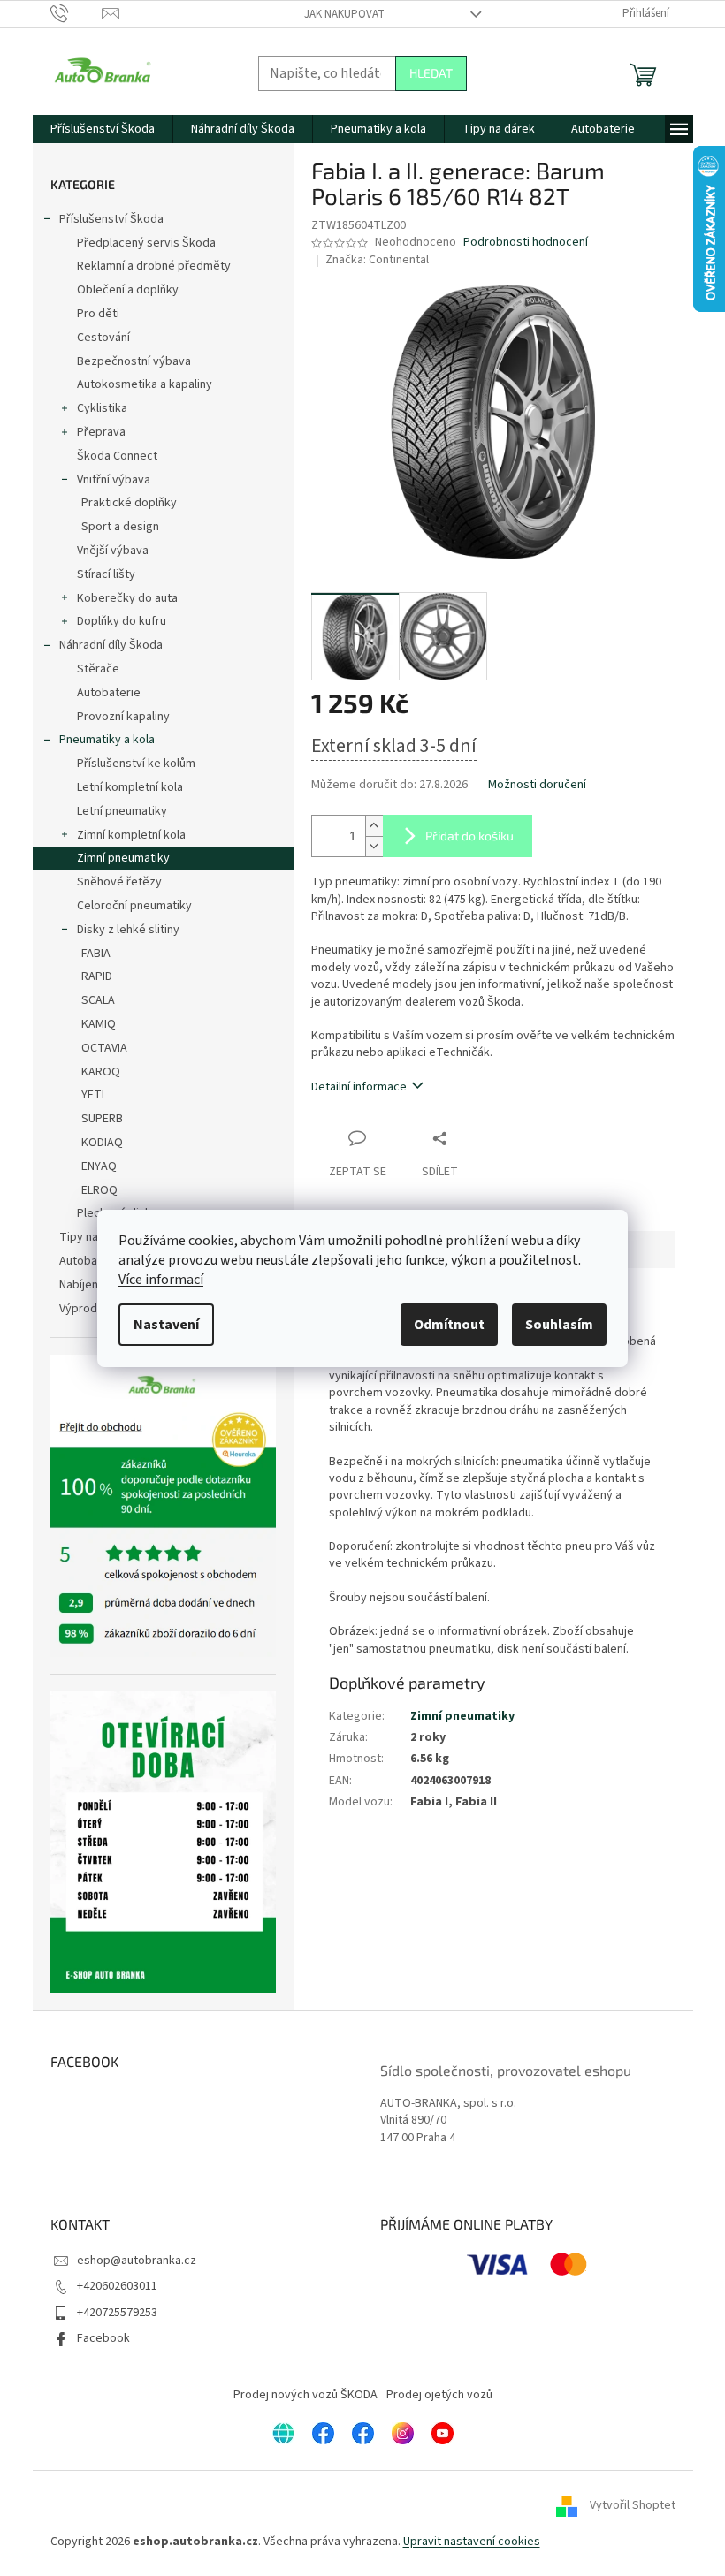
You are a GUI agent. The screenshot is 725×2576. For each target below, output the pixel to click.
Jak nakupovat (344, 14)
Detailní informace (359, 1087)
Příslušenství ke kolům (136, 764)
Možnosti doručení (537, 785)
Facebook (103, 2338)
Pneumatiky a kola (107, 740)
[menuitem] (103, 129)
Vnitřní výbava (114, 480)
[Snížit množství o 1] (374, 846)
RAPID (97, 976)
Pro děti (98, 314)
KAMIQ (99, 1024)
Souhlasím (559, 1325)
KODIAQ (102, 1143)
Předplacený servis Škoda (146, 243)
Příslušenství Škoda (111, 219)
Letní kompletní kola (130, 787)
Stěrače (98, 669)
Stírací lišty (106, 574)
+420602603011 (117, 2286)
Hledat (431, 73)
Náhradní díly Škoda (111, 645)
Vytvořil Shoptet (633, 2506)
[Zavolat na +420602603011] (76, 13)
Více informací (161, 1280)
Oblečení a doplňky (128, 290)
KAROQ (101, 1072)
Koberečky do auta (127, 598)
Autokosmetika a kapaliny (145, 384)
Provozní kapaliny (123, 717)
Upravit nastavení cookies (472, 2542)
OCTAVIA (104, 1048)
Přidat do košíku (469, 836)
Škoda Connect (117, 456)
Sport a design (120, 527)
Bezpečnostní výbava (134, 361)
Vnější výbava (113, 551)
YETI (93, 1095)
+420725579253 (117, 2313)
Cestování (103, 338)
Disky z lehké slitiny (128, 930)
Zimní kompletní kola (131, 835)
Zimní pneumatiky (123, 858)
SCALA (98, 1000)
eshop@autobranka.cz (137, 2261)
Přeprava (101, 432)
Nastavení (166, 1325)
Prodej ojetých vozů (439, 2395)
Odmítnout (449, 1325)
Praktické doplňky (129, 503)
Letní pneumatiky (122, 811)
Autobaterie (109, 693)
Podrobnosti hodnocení (526, 243)
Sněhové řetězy (119, 882)
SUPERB (102, 1119)
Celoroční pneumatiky (134, 906)
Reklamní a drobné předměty (154, 266)
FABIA (96, 954)
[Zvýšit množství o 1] (374, 826)
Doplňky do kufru (122, 621)
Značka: (377, 260)
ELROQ (99, 1190)
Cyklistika (102, 408)
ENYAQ (99, 1166)
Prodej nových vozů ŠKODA (305, 2395)
